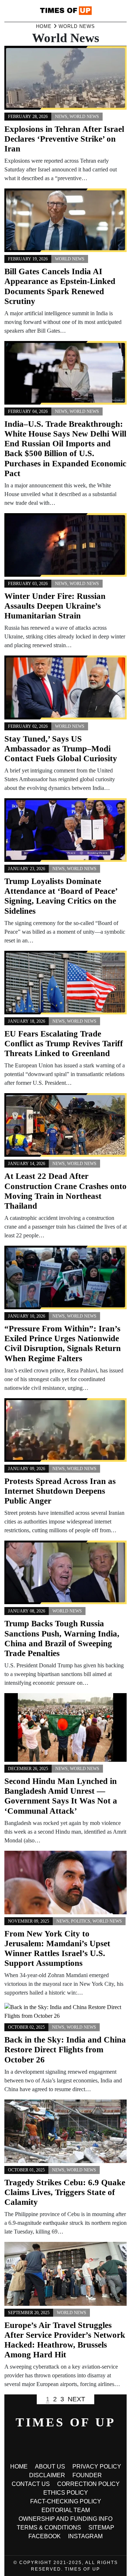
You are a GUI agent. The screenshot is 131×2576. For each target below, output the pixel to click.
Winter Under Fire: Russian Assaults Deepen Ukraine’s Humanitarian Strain (55, 606)
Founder (87, 2475)
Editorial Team (66, 2510)
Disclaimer (47, 2475)
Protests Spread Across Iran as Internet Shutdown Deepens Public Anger (60, 1491)
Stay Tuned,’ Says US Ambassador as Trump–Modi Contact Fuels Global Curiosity (61, 749)
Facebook (45, 2536)
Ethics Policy (66, 2493)
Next (76, 2399)
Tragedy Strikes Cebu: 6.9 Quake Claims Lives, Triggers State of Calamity (65, 2192)
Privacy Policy (97, 2467)
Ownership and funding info (65, 2519)
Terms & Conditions (49, 2528)
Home (19, 2467)
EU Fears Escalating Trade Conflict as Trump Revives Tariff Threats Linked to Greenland (64, 1044)
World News (84, 117)
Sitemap (101, 2528)
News (61, 117)
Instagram (85, 2536)
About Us (50, 2467)
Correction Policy (88, 2484)
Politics (81, 1921)
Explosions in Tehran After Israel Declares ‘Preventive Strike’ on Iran (64, 139)
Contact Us (31, 2484)
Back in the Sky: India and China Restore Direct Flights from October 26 (65, 2050)
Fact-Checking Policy (66, 2501)
